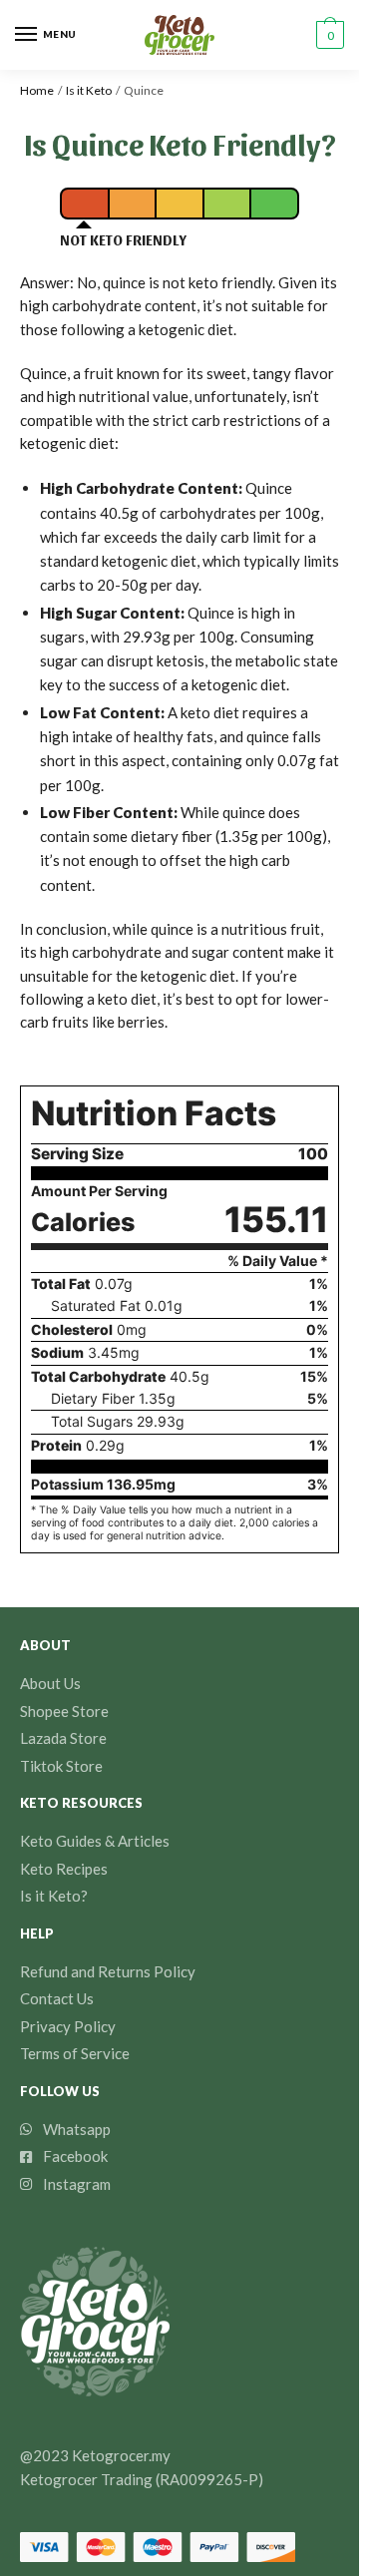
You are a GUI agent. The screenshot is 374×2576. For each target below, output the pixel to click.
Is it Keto (89, 90)
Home (37, 90)
